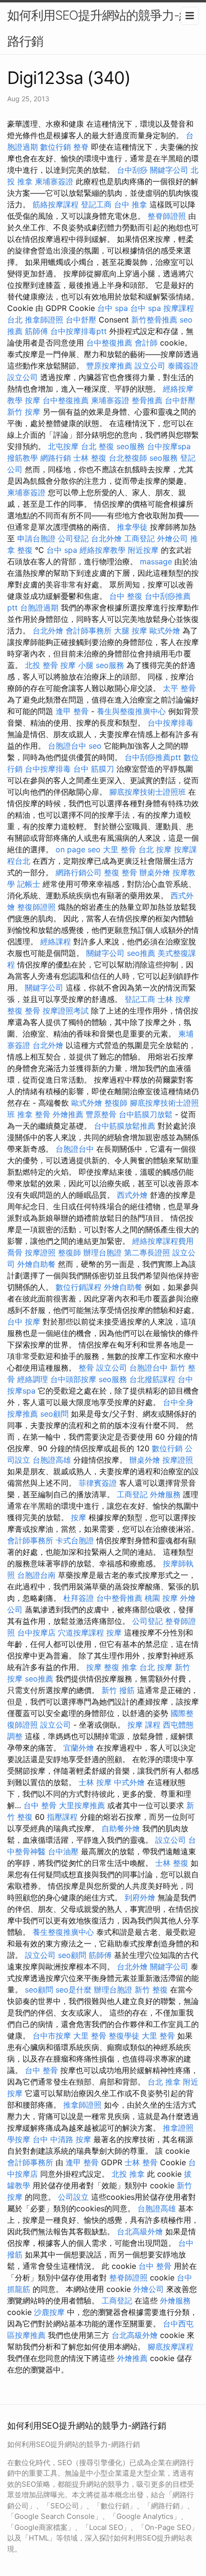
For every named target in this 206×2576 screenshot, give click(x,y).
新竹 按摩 (24, 412)
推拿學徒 (132, 527)
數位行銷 (56, 147)
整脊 (81, 147)
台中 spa (113, 308)
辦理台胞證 (103, 1252)
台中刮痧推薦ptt (153, 757)
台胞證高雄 (52, 1460)
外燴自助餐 (36, 1264)
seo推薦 (141, 953)
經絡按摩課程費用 (163, 1241)
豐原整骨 (101, 1114)
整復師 (116, 1103)
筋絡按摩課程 (56, 204)
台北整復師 (128, 458)
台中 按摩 (24, 1322)
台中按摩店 (36, 1633)
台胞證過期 (39, 608)
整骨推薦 (147, 400)
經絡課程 (56, 942)
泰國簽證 (183, 366)
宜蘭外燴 (79, 1748)
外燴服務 (165, 1494)
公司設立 (73, 2197)
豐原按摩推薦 (109, 366)
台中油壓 (63, 1851)
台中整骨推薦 (119, 1598)
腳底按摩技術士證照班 (148, 792)
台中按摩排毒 (171, 723)
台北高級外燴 (140, 2231)
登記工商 (96, 204)
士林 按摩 (174, 999)
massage (156, 561)
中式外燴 (129, 1782)
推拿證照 (178, 2128)
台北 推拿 (164, 2082)
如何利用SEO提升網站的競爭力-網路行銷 (99, 28)
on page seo (78, 849)
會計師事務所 (89, 631)
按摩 (33, 400)
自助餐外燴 (121, 1828)
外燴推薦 (68, 1114)
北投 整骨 (41, 665)
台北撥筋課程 (152, 1379)
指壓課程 (62, 1817)
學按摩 (19, 2139)
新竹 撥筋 (118, 1690)
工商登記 (139, 538)
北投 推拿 (128, 2174)
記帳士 (29, 884)
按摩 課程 (144, 1725)
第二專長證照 (147, 1252)
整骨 (86, 1368)
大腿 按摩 (131, 631)
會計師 (146, 343)
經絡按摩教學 (103, 550)
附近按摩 (143, 550)
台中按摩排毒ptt (79, 331)
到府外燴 (140, 1897)
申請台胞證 (36, 538)
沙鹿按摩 (49, 2312)
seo (95, 746)
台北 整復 (97, 446)
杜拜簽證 (79, 1598)
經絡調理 (33, 1379)
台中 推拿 (131, 204)
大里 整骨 (120, 849)
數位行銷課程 (79, 1287)
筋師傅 (36, 331)
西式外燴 (132, 1195)
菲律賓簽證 (98, 1483)
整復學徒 (124, 2036)
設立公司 (150, 366)
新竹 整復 (151, 1990)
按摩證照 (40, 1252)
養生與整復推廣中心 (131, 711)
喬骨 (15, 1252)
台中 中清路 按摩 (62, 2139)
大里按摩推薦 (82, 1805)
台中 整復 (126, 596)
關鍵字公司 (169, 170)
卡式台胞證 (75, 1540)
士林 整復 (90, 458)
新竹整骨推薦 (154, 320)
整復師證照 (36, 907)
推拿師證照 (44, 320)
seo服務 (131, 446)
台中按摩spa (169, 446)
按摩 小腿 (77, 665)
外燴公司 (172, 538)
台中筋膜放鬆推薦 (125, 1126)
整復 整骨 (120, 872)
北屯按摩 (63, 446)
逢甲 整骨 (72, 711)
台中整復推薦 (109, 343)
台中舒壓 (81, 320)
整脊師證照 (167, 216)
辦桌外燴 (155, 872)
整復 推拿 (120, 1667)
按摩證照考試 (66, 1011)
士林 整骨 (141, 2162)
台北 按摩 (155, 849)
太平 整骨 (179, 688)
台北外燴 (106, 538)
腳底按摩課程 (171, 2347)
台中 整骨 (40, 1805)
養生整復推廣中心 (63, 1932)
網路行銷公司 (79, 872)
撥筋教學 (23, 458)
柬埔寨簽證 (54, 181)
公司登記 (73, 538)
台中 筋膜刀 (94, 769)
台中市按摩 (52, 2036)
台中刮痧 (132, 170)
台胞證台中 (67, 746)
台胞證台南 (36, 1575)
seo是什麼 (74, 1990)
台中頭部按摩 (73, 1379)
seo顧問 (54, 1414)
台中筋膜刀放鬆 (146, 1114)
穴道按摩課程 (81, 1633)
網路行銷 (56, 458)
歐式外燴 (165, 631)
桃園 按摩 (161, 1598)
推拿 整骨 (34, 1114)
